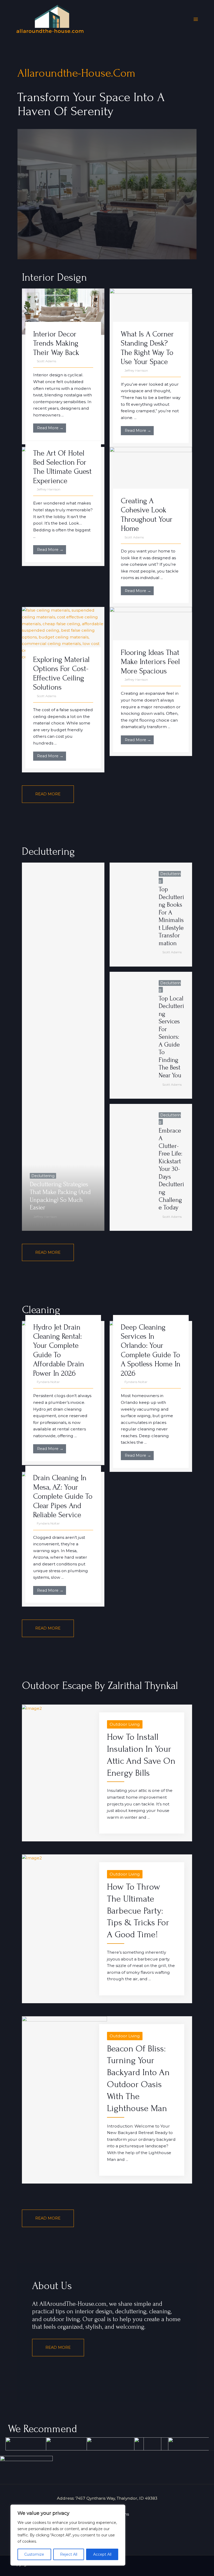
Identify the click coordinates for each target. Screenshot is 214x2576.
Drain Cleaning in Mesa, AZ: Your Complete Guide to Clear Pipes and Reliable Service (63, 1496)
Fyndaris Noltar (48, 1382)
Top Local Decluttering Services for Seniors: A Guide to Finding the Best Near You (171, 1037)
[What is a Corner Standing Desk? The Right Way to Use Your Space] (151, 311)
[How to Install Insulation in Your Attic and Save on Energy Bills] (32, 1708)
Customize (34, 2554)
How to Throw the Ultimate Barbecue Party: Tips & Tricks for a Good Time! (138, 1911)
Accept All (102, 2554)
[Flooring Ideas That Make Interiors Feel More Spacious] (151, 630)
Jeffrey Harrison (136, 370)
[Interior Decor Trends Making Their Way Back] (63, 311)
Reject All (69, 2554)
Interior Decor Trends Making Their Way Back (56, 343)
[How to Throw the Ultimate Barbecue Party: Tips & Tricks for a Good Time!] (32, 1858)
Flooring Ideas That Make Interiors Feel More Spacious (150, 662)
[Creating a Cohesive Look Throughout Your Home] (151, 474)
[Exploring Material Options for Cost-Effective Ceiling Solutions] (63, 633)
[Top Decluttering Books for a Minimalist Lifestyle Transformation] (130, 914)
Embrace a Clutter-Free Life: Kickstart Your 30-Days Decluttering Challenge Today (171, 1169)
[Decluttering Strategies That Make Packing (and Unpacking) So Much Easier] (63, 1047)
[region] (68, 2535)
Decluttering (43, 1176)
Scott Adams (46, 361)
